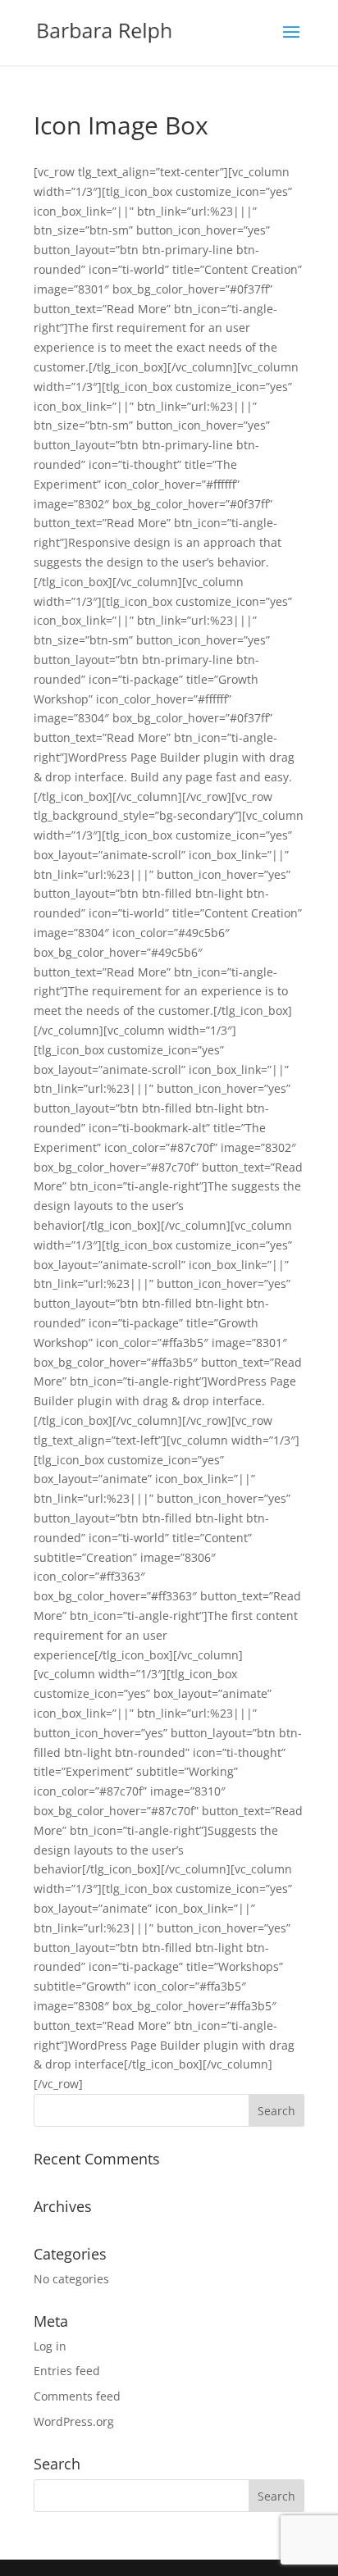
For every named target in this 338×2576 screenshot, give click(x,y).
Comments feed (77, 2396)
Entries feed (67, 2371)
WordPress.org (74, 2421)
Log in (50, 2346)
